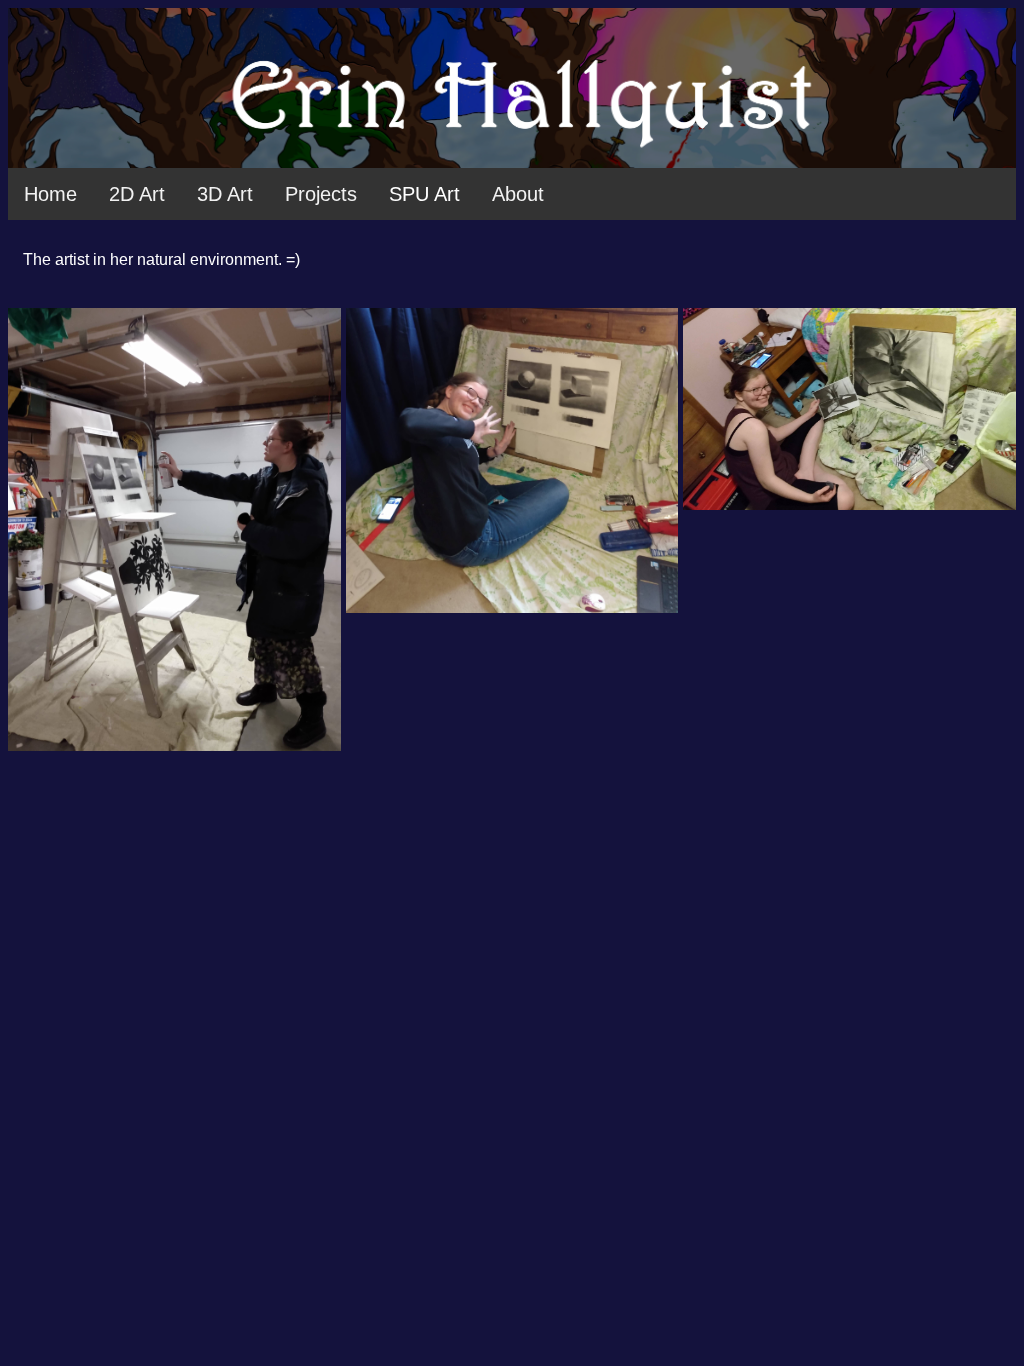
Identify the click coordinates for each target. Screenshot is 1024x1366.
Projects (321, 193)
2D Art (137, 193)
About (518, 193)
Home (50, 193)
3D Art (225, 193)
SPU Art (424, 193)
